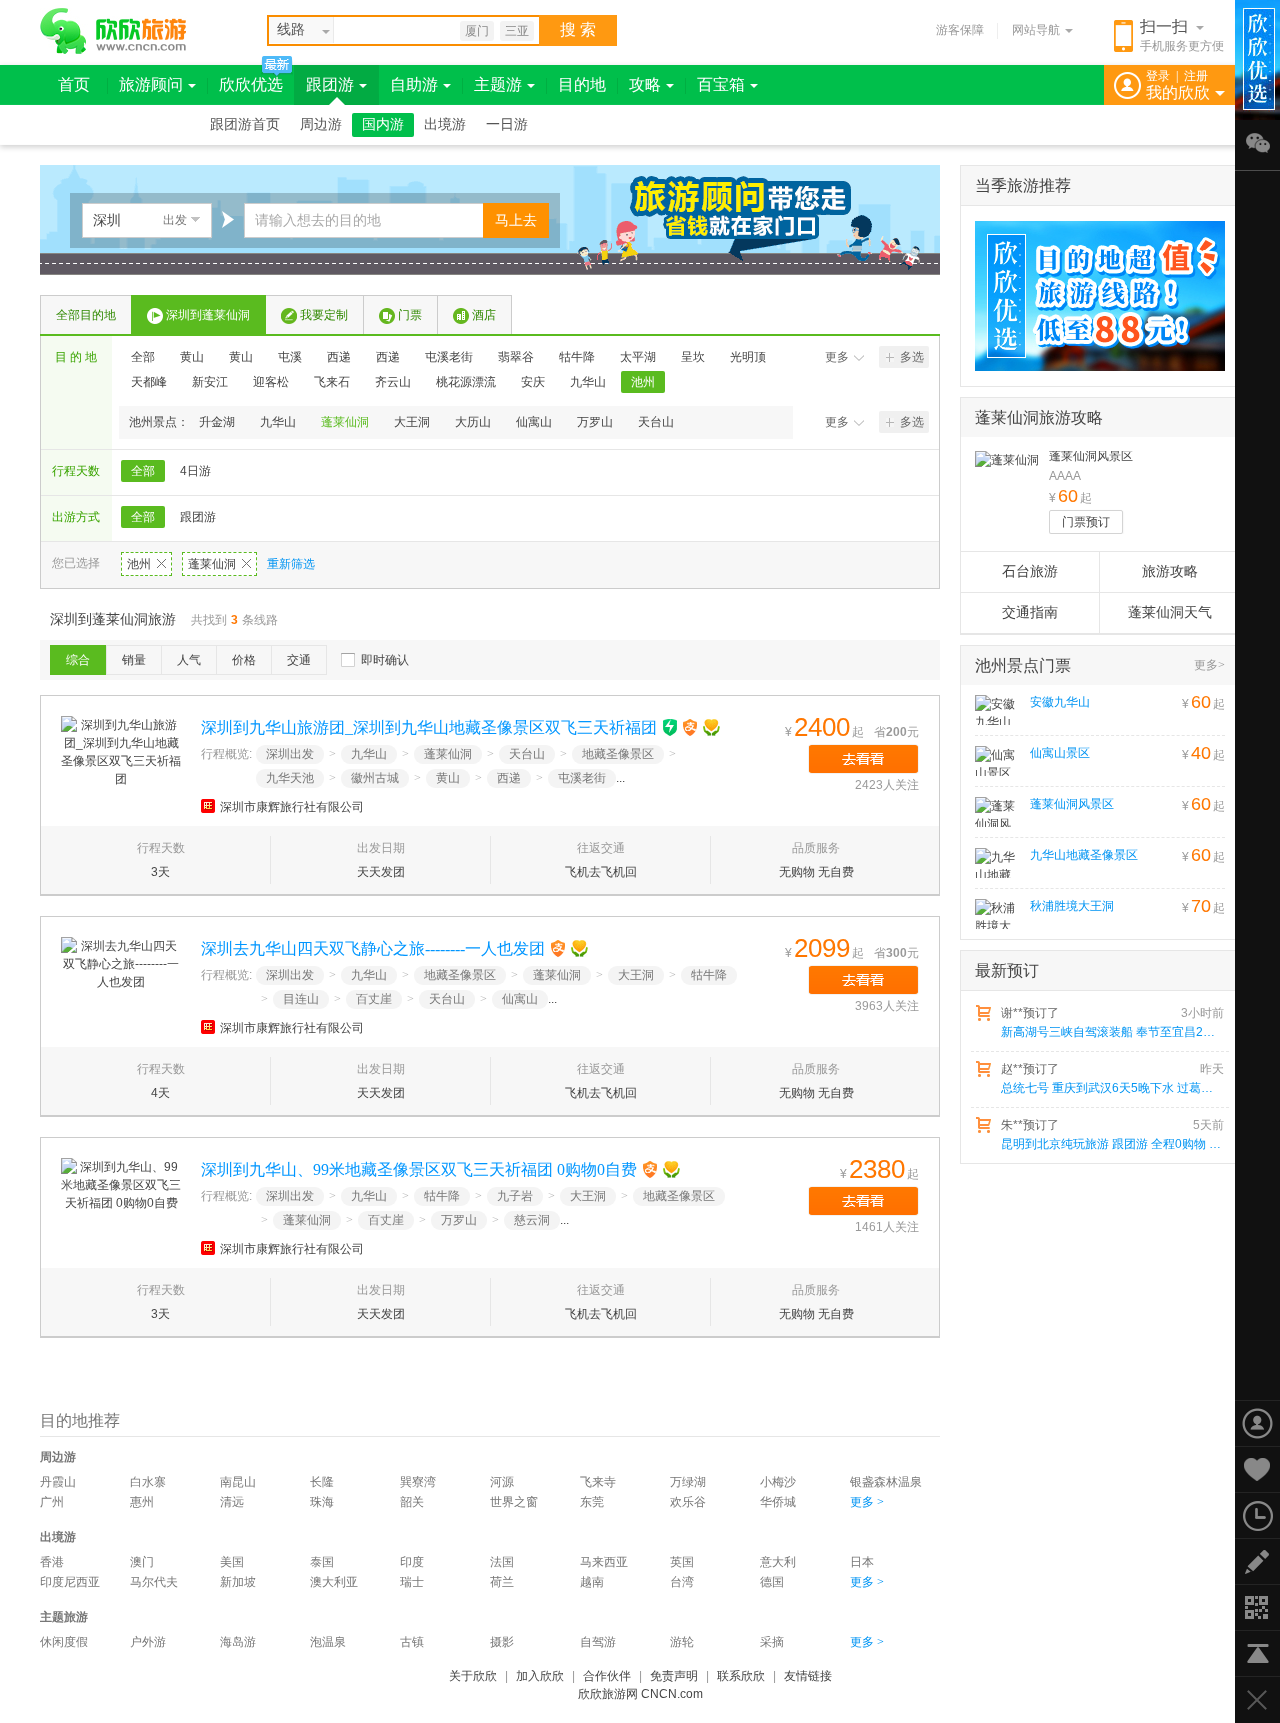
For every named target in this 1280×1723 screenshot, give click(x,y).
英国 (682, 1562)
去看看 (863, 759)
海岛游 (238, 1642)
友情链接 (808, 1676)
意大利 (778, 1562)
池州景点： (159, 422)
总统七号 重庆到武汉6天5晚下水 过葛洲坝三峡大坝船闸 (1111, 1088)
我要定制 (324, 315)
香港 (52, 1562)
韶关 (412, 1502)
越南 (592, 1582)
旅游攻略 (1170, 571)
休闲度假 (64, 1642)
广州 (52, 1502)
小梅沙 (778, 1482)
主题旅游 (64, 1617)
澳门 (142, 1562)
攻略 (645, 84)
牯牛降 (577, 357)
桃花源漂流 (466, 382)
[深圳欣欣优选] (1093, 296)
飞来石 (332, 382)
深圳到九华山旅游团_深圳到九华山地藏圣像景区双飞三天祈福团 (429, 727)
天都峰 (149, 382)
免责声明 (674, 1676)
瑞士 (412, 1582)
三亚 (517, 31)
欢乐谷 (688, 1502)
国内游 (383, 124)
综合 (78, 660)
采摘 (772, 1642)
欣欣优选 (251, 84)
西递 (339, 357)
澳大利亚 (334, 1582)
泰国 (322, 1562)
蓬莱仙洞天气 (1170, 612)
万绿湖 (688, 1482)
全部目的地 (86, 315)
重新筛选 (291, 564)
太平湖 (638, 357)
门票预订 (1086, 522)
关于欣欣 (473, 1676)
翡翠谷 (516, 357)
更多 (837, 357)
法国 (502, 1562)
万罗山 (595, 422)
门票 (410, 315)
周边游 (321, 124)
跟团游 (330, 84)
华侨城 (778, 1502)
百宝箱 (721, 84)
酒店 (484, 315)
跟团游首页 (245, 124)
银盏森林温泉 (886, 1482)
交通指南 (1030, 612)
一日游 (507, 124)
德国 (772, 1582)
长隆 (322, 1482)
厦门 (477, 31)
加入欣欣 (540, 1676)
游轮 (682, 1642)
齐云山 (393, 382)
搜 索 (578, 29)
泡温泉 (328, 1642)
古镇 (412, 1642)
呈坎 (693, 357)
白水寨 (148, 1482)
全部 (143, 357)
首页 (74, 84)
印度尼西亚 (70, 1582)
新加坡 (238, 1582)
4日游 (195, 471)
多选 (912, 357)
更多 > (867, 1502)
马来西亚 (604, 1562)
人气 (189, 660)
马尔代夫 (154, 1582)
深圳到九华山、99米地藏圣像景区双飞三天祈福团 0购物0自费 (419, 1169)
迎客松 (271, 382)
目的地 (582, 84)
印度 (412, 1562)
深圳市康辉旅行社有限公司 (292, 807)
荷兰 (502, 1582)
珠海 (322, 1502)
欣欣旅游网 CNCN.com (640, 1694)
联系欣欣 (741, 1676)
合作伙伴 (607, 1676)
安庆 (533, 382)
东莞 (592, 1502)
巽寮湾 (418, 1482)
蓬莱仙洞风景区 (1091, 456)
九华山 (588, 382)
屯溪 (290, 357)
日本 (862, 1562)
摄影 (502, 1642)
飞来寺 (598, 1482)
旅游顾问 (151, 84)
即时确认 (385, 660)
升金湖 (217, 422)
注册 (1196, 76)
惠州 (142, 1502)
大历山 (473, 422)
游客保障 (960, 30)
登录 (1158, 76)
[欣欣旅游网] (113, 31)
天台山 (656, 422)
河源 (502, 1482)
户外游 (148, 1642)
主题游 (498, 84)
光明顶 (748, 357)
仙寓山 (534, 422)
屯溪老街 (449, 357)
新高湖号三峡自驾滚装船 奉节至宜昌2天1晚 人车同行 (1111, 1032)
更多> (1209, 665)
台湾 (682, 1582)
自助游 (414, 84)
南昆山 (238, 1482)
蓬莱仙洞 (345, 422)
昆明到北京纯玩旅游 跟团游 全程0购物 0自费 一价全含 (1111, 1144)
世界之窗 (514, 1502)
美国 (232, 1562)
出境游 (445, 124)
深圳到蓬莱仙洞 (208, 315)
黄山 (192, 357)
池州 (643, 382)
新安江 (210, 382)
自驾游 (598, 1642)
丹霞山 (58, 1482)
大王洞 (412, 422)
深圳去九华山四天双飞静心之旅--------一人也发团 (373, 948)
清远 (232, 1502)
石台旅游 (1030, 571)
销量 (134, 660)
